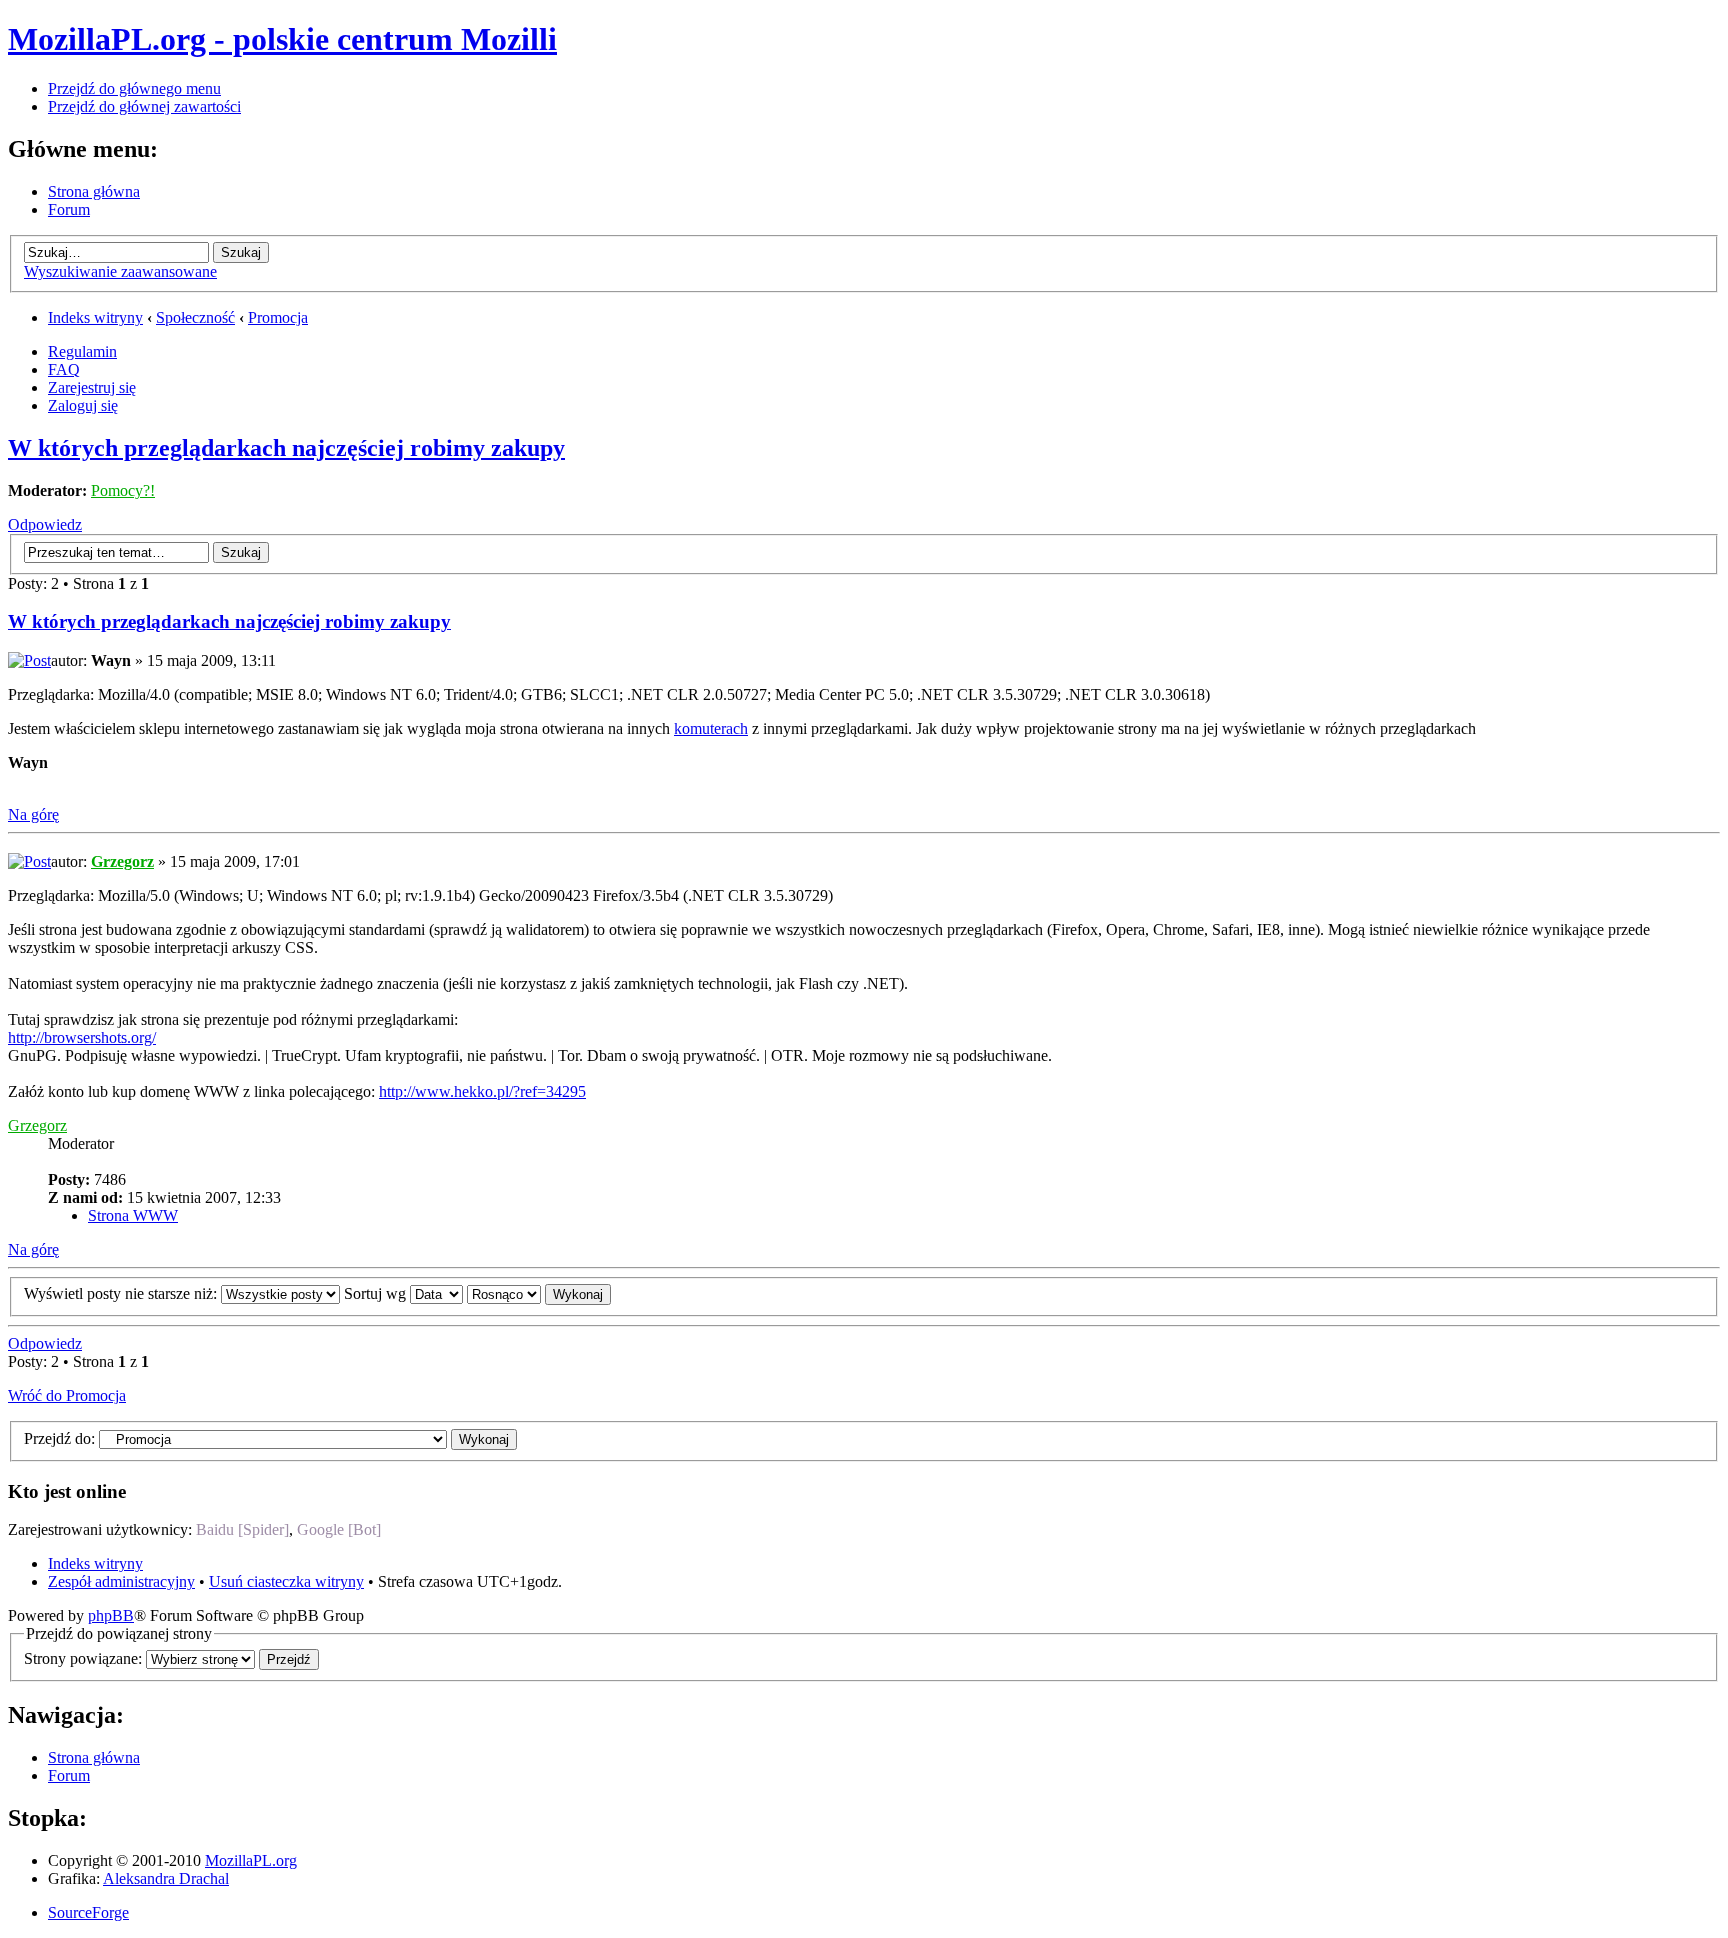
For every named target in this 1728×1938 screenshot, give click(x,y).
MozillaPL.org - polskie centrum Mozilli (282, 39)
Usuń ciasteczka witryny (286, 1581)
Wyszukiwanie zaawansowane (120, 271)
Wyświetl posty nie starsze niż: (122, 1293)
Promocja (278, 317)
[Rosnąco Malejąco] (539, 1293)
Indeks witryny (95, 317)
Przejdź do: (59, 1438)
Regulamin (82, 351)
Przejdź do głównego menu (134, 88)
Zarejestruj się (92, 387)
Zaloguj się (83, 405)
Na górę (33, 814)
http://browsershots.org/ (82, 1037)
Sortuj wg (377, 1293)
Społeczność (195, 317)
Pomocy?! (123, 490)
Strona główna (94, 191)
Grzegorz (122, 861)
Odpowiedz (45, 524)
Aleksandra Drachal (166, 1878)
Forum (69, 209)
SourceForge (88, 1912)
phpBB (111, 1615)
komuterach (711, 728)
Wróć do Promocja (67, 1395)
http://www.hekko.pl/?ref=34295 (482, 1091)
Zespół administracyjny (121, 1581)
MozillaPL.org (251, 1860)
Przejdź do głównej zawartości (144, 106)
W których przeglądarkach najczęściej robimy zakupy (286, 448)
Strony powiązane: (85, 1658)
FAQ (64, 369)
